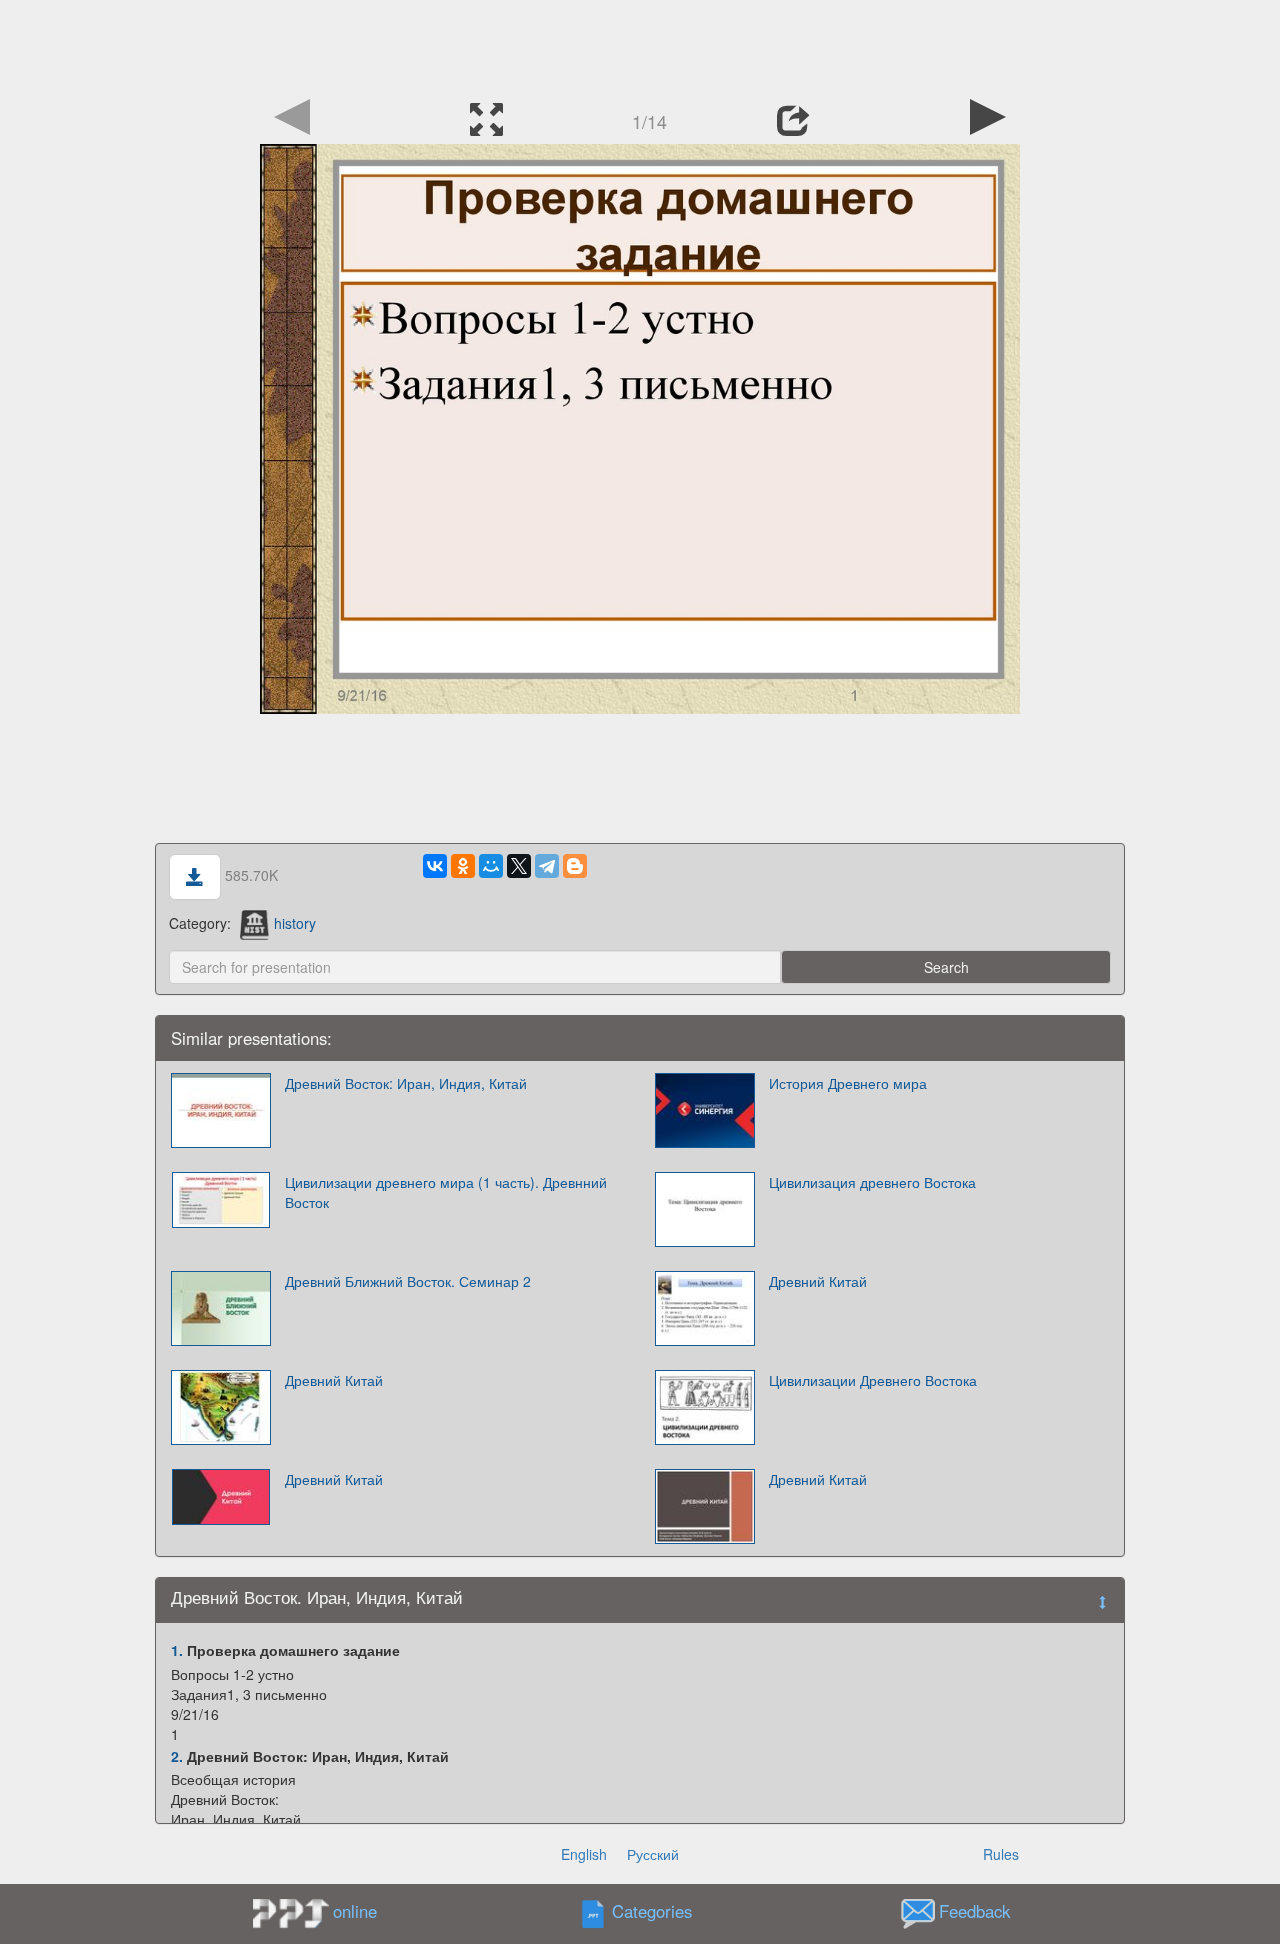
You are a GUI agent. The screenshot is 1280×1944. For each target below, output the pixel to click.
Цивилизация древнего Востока (872, 1182)
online (355, 1911)
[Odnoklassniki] (463, 866)
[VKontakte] (435, 866)
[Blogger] (575, 866)
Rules (1001, 1854)
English (584, 1854)
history (295, 923)
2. (177, 1756)
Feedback (974, 1912)
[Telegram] (547, 866)
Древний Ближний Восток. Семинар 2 (408, 1281)
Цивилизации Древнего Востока (873, 1380)
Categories (652, 1912)
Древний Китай (818, 1281)
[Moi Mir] (491, 866)
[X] (519, 866)
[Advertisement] (640, 45)
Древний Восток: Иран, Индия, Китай (406, 1083)
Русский (653, 1854)
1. (177, 1650)
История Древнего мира (848, 1083)
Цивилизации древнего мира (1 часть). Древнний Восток (446, 1192)
